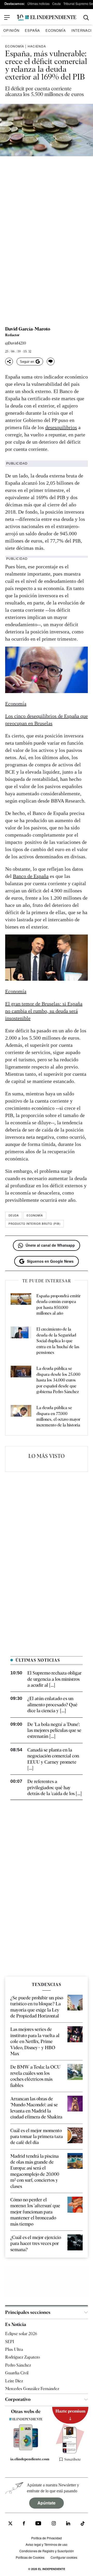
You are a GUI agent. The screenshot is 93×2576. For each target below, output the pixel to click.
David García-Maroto (28, 329)
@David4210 (16, 343)
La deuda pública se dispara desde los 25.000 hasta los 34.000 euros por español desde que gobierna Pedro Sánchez (58, 1380)
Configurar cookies (64, 2557)
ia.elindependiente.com (28, 2459)
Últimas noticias (38, 3)
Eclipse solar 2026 (21, 2334)
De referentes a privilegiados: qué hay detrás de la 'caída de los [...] (55, 1787)
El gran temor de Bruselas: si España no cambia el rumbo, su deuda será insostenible (44, 1011)
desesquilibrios (61, 427)
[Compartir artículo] (9, 362)
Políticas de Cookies (30, 2557)
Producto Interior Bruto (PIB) (34, 1224)
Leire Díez (14, 2381)
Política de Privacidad (47, 2538)
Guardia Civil (17, 2373)
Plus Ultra (14, 2349)
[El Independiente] (47, 18)
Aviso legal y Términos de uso (47, 2544)
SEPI (10, 2342)
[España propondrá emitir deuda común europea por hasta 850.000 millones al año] (21, 1305)
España (32, 30)
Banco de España (31, 876)
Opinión (11, 30)
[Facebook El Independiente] (24, 2524)
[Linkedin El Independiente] (68, 2524)
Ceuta (56, 3)
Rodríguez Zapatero (22, 2357)
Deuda (14, 1215)
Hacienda (37, 46)
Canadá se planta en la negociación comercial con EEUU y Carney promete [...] (53, 1759)
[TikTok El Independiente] (83, 2524)
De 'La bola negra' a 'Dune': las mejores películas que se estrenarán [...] (54, 1730)
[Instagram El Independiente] (54, 2524)
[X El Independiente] (10, 2524)
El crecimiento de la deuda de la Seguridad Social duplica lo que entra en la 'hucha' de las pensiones (58, 1341)
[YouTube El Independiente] (38, 2524)
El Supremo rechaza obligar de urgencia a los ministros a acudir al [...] (55, 1679)
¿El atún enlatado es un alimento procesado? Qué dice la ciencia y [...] (52, 1705)
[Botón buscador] (86, 18)
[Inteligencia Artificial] (26, 2449)
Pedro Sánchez (18, 2365)
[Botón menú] (7, 18)
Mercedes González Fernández (32, 2389)
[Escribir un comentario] (51, 362)
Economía (56, 30)
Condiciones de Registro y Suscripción (47, 2551)
